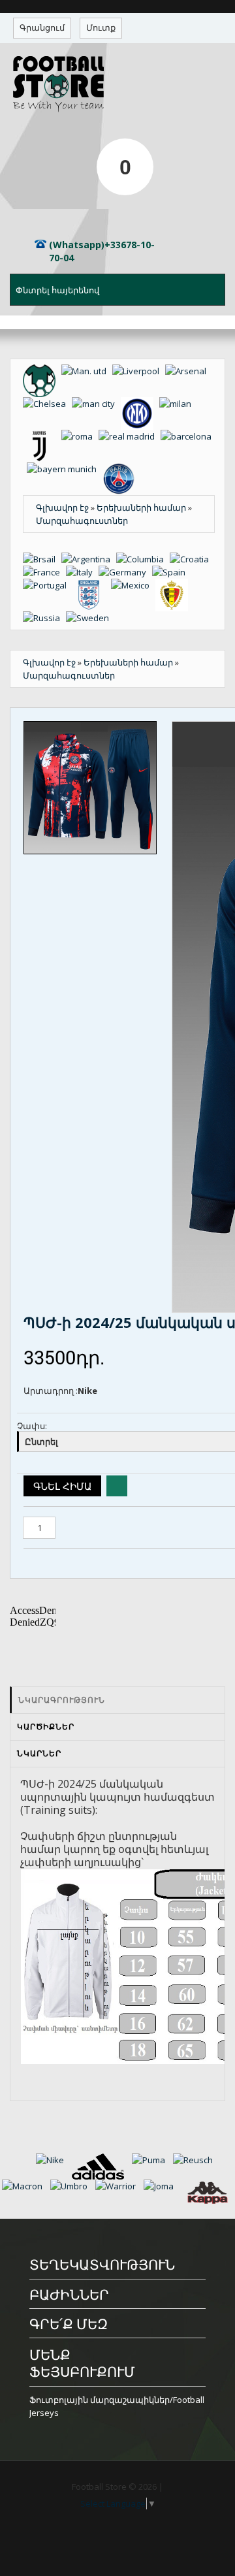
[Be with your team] (42, 371)
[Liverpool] (139, 371)
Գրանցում (42, 27)
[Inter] (140, 404)
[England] (92, 585)
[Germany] (125, 572)
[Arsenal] (188, 371)
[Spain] (171, 572)
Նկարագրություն (62, 1700)
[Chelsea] (47, 404)
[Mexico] (133, 585)
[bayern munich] (65, 469)
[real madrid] (130, 436)
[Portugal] (48, 585)
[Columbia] (143, 559)
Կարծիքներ (46, 1727)
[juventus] (42, 436)
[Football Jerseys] (117, 84)
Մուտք (101, 27)
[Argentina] (89, 559)
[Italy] (82, 572)
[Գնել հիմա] (62, 1486)
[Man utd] (87, 371)
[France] (44, 572)
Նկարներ (39, 1753)
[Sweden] (89, 618)
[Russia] (44, 618)
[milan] (177, 404)
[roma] (80, 436)
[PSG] (121, 469)
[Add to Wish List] (117, 1486)
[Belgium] (174, 585)
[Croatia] (191, 559)
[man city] (96, 404)
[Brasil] (42, 559)
